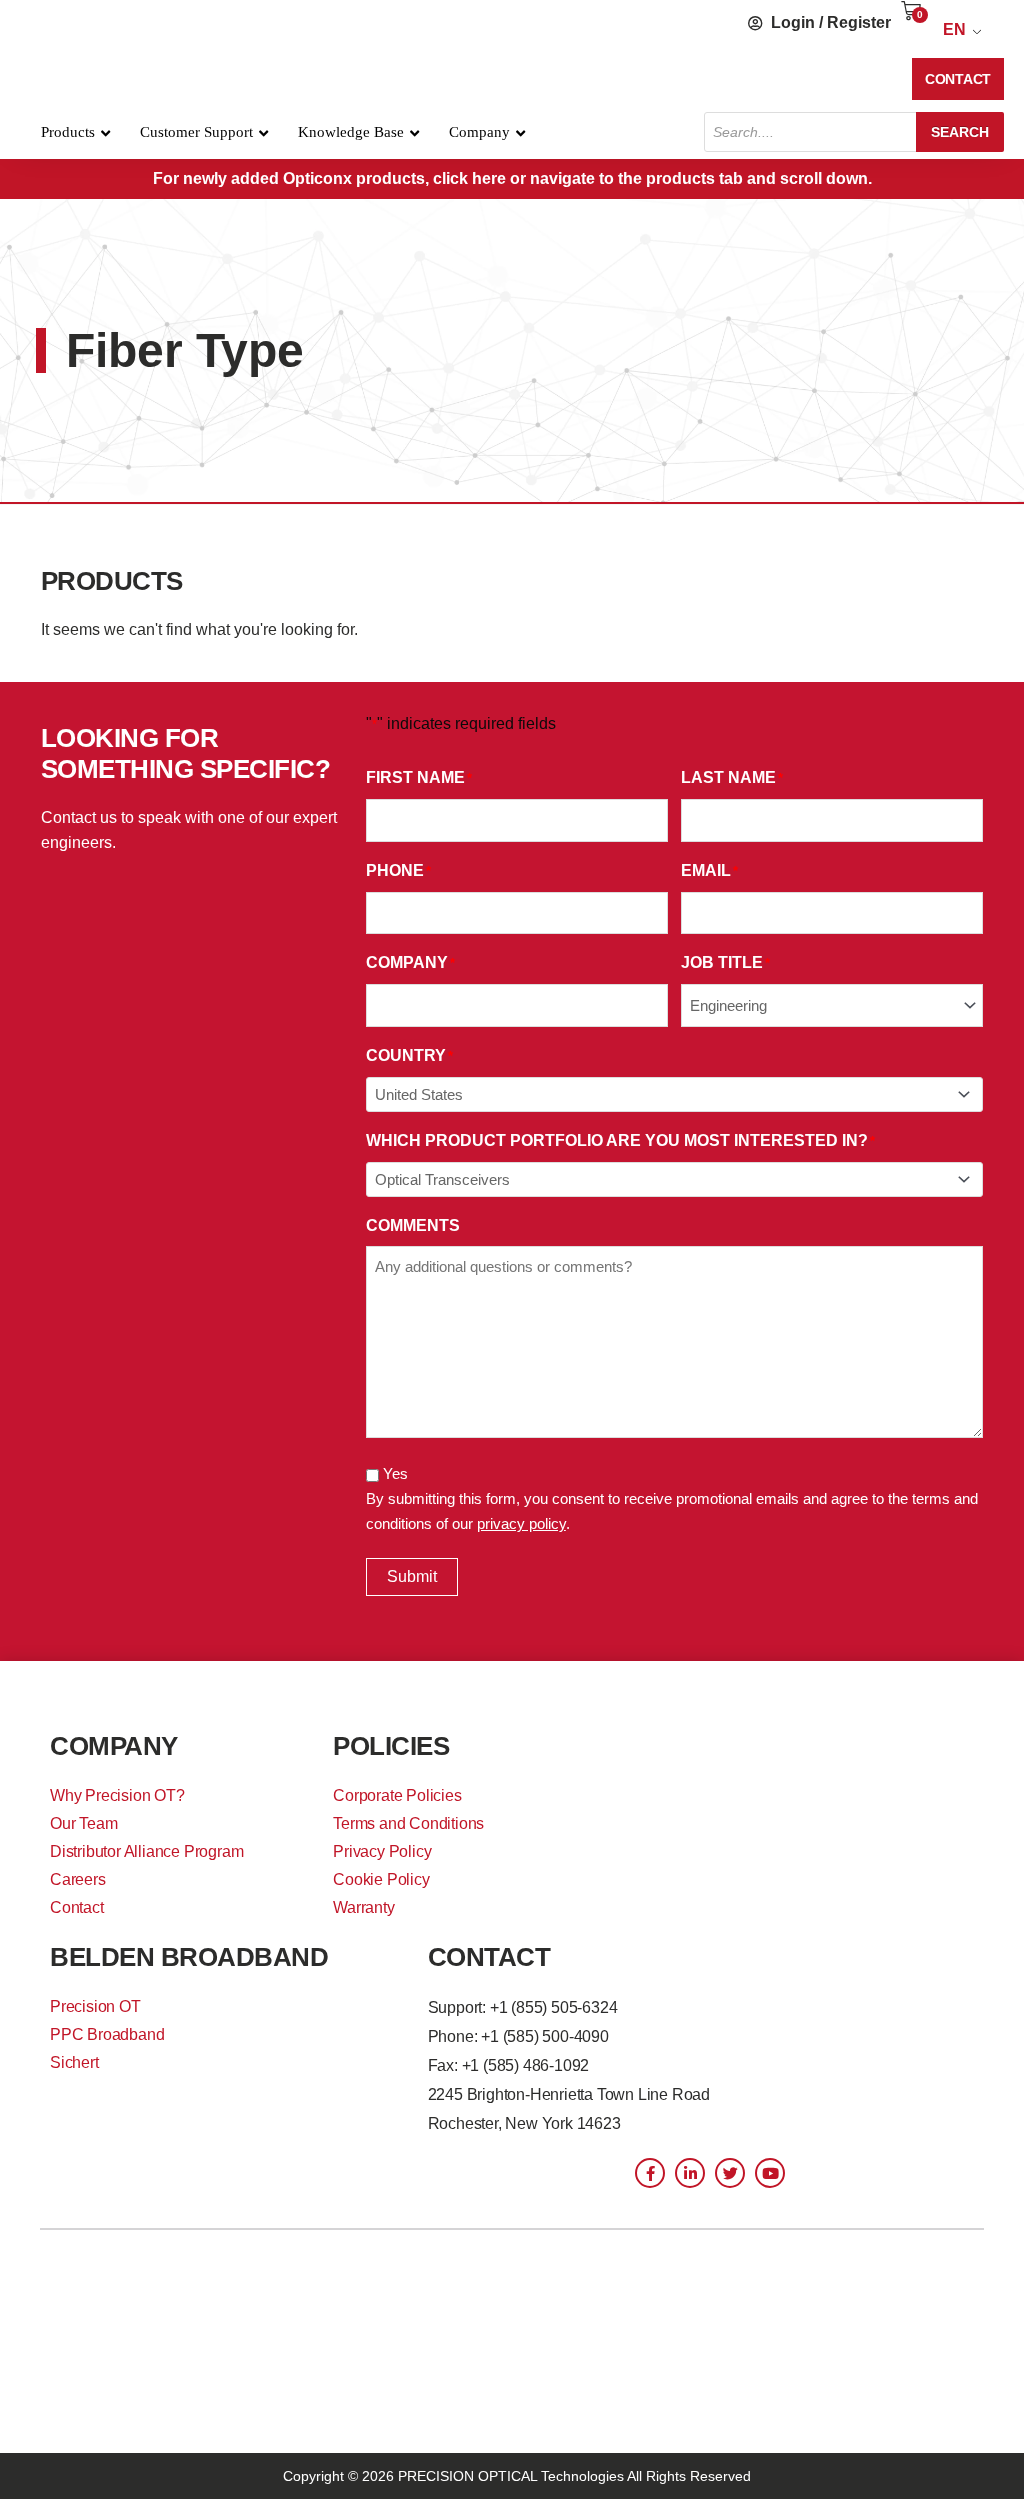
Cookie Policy (381, 1879)
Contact (77, 1907)
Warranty (363, 1907)
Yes (395, 1473)
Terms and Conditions (408, 1823)
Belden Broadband (189, 1957)
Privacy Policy (382, 1851)
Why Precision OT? (117, 1795)
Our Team (83, 1823)
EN (954, 29)
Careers (78, 1879)
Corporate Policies (397, 1795)
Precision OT (95, 2006)
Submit (412, 1576)
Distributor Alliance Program (146, 1851)
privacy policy (521, 1523)
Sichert (74, 2062)
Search (960, 132)
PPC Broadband (107, 2034)
